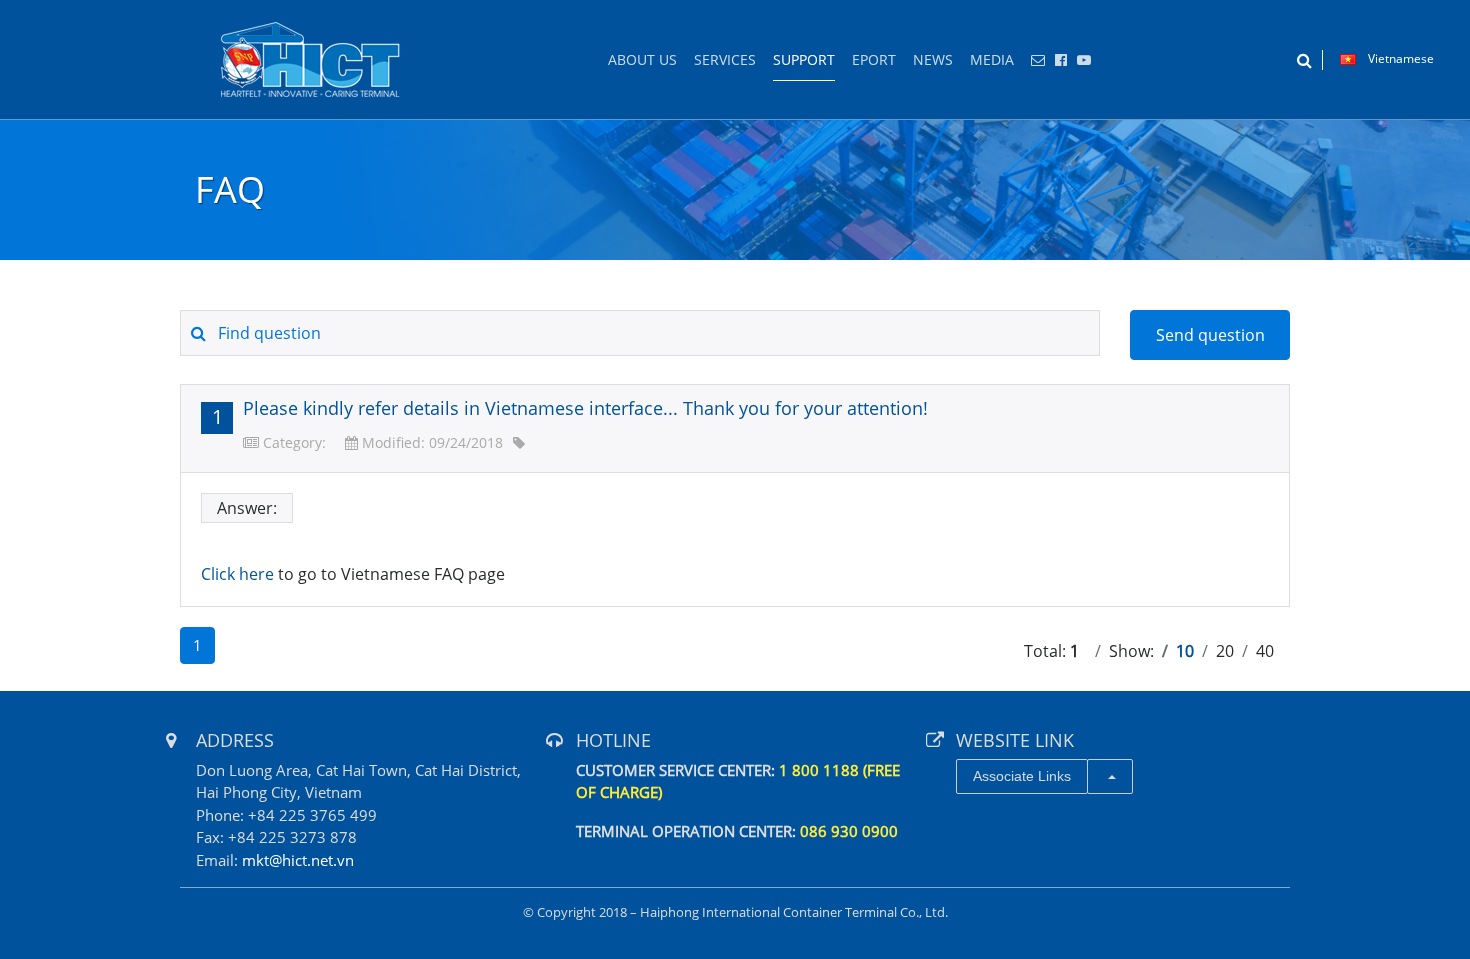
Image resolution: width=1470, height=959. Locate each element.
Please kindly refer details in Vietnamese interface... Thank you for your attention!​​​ (585, 408)
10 (1185, 651)
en (311, 60)
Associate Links (1022, 776)
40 (1265, 651)
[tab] (735, 428)
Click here (237, 574)
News (933, 59)
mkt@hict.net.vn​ (298, 860)
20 (1225, 651)
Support (804, 59)
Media (992, 59)
